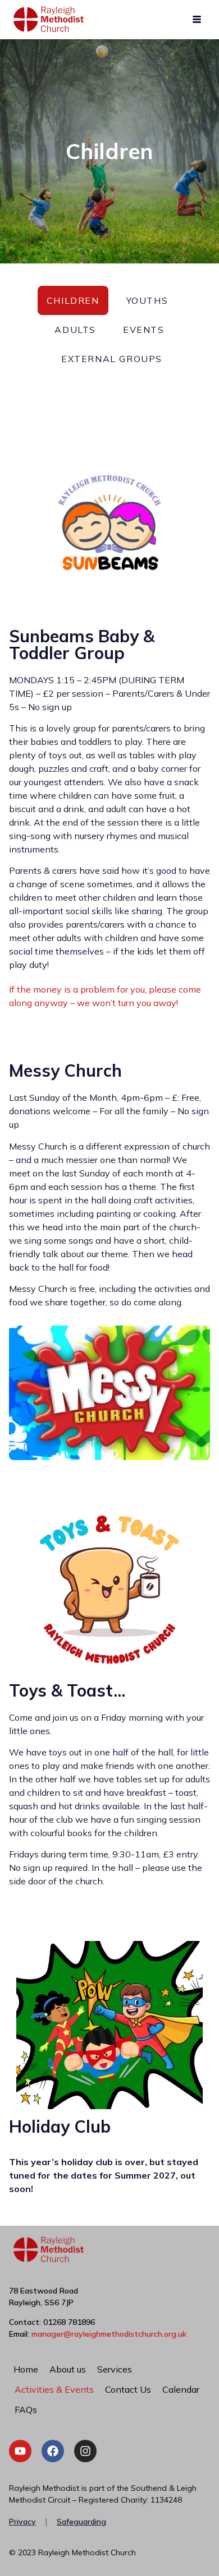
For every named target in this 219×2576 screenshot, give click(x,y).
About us (68, 2369)
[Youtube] (20, 2451)
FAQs (26, 2410)
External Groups (112, 359)
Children (73, 300)
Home (26, 2369)
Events (144, 330)
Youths (147, 300)
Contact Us (128, 2389)
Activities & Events (54, 2389)
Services (115, 2369)
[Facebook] (53, 2451)
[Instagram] (85, 2451)
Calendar (181, 2389)
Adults (75, 330)
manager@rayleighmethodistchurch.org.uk (109, 2334)
